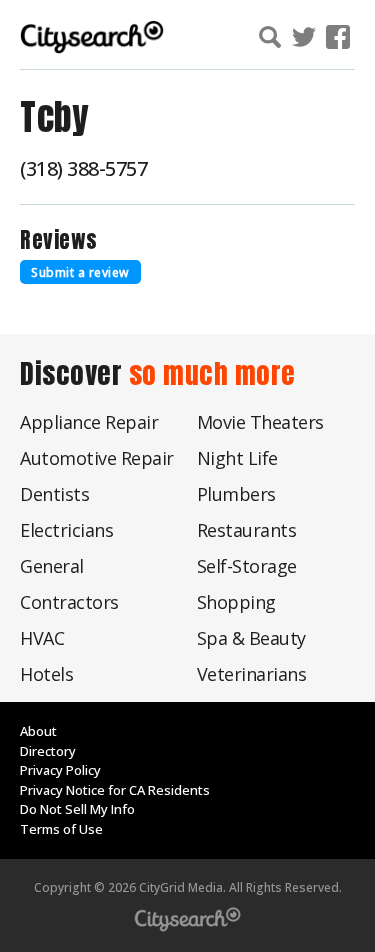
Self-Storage (247, 566)
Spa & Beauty (251, 638)
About (38, 731)
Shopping (236, 602)
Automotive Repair (97, 458)
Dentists (54, 494)
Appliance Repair (89, 422)
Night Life (237, 458)
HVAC (42, 638)
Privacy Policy (60, 770)
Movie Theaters (260, 422)
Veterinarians (252, 674)
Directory (48, 751)
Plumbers (236, 494)
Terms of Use (61, 829)
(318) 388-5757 (83, 168)
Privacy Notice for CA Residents (115, 790)
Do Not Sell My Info (77, 809)
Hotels (46, 674)
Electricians (66, 530)
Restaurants (247, 530)
